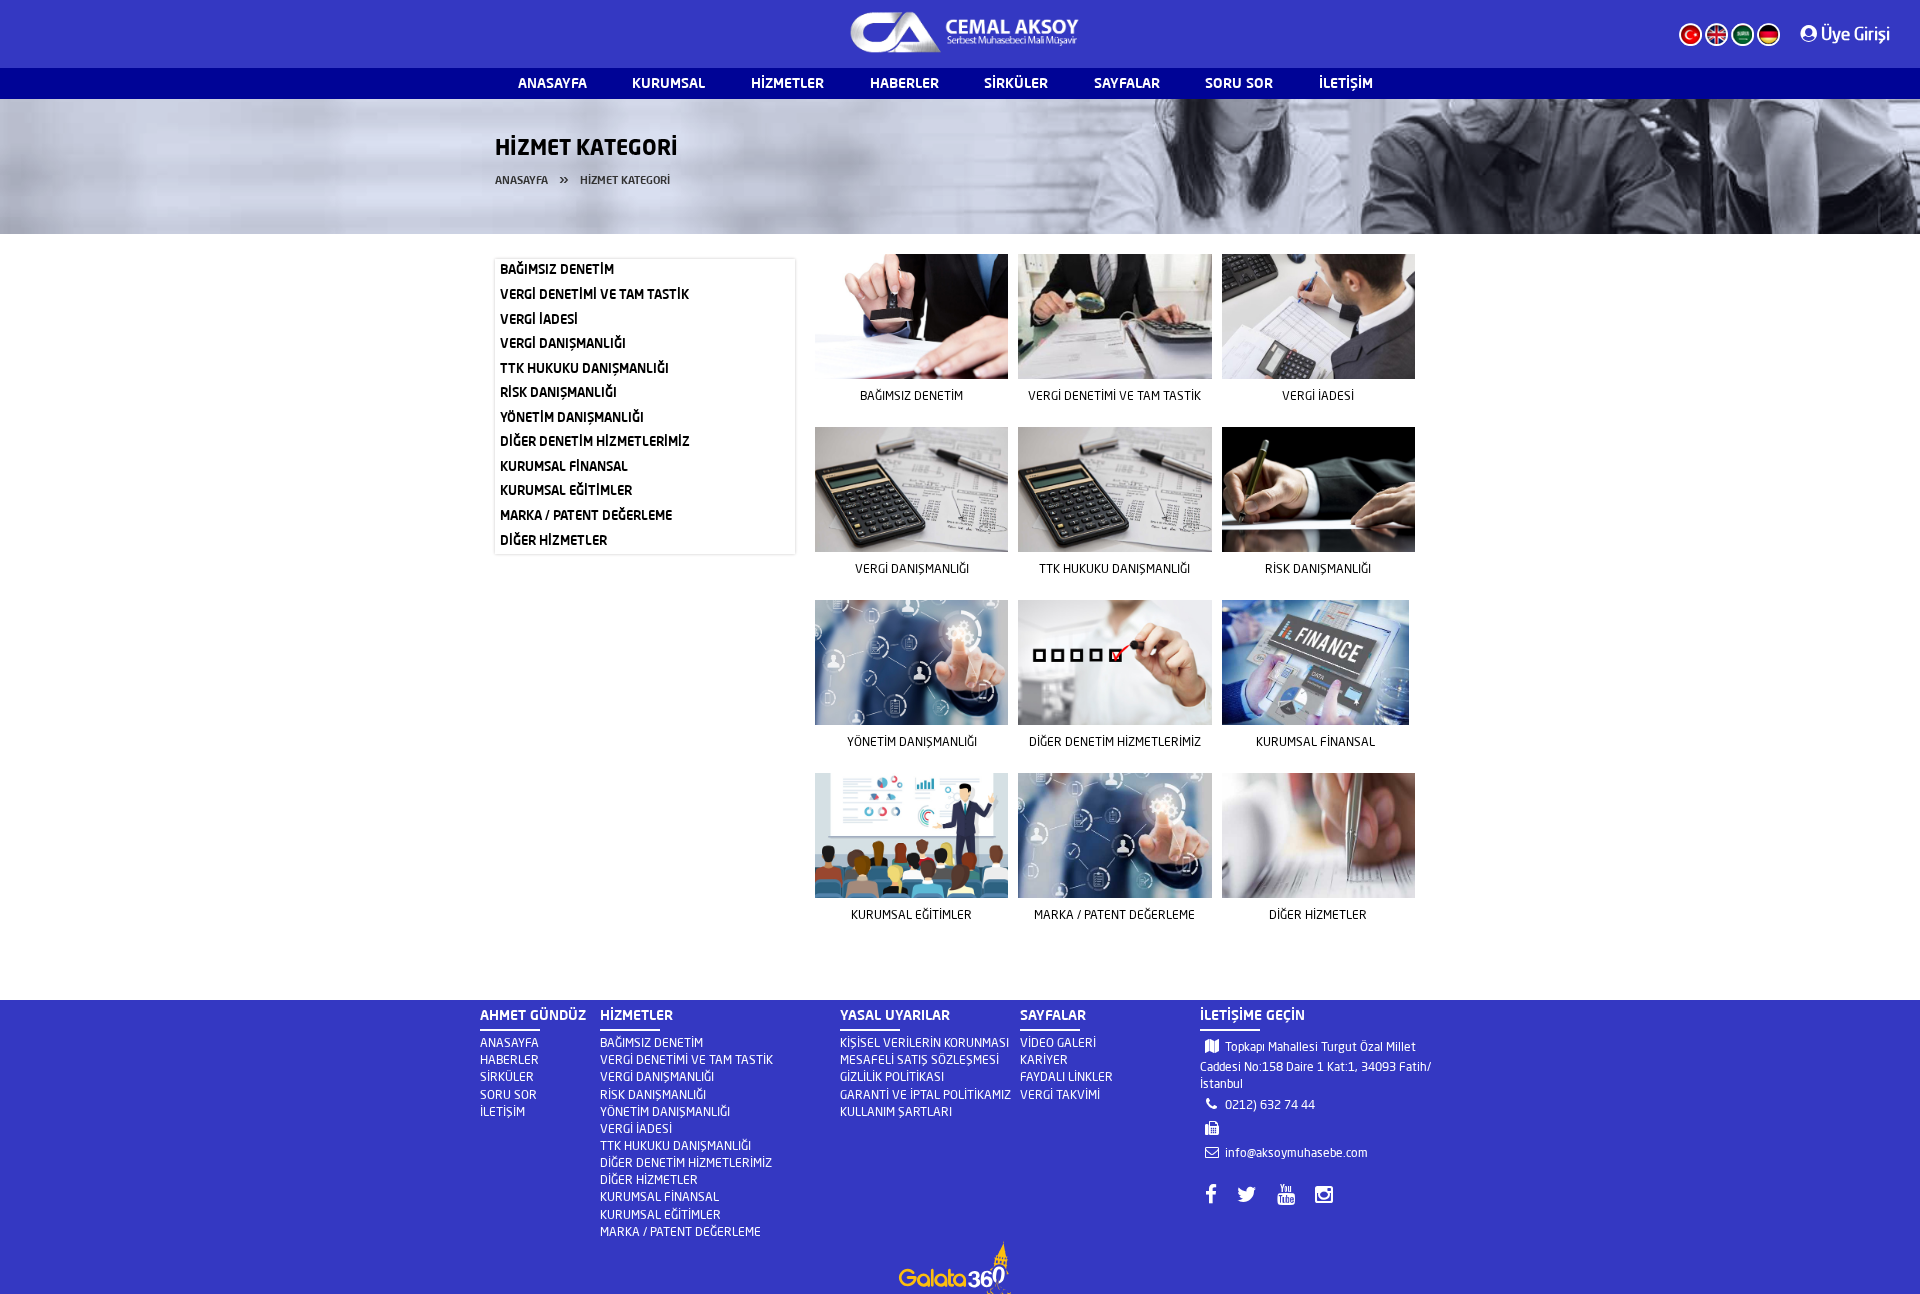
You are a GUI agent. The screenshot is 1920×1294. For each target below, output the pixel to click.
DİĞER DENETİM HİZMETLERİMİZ (595, 442)
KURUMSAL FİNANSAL (564, 467)
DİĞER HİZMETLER (553, 541)
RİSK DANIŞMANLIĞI (558, 393)
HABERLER (904, 84)
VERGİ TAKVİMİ (1060, 1094)
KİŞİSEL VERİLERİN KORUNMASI (924, 1042)
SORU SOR (1239, 84)
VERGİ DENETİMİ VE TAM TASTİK (594, 295)
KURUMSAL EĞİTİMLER (566, 491)
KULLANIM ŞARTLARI (896, 1111)
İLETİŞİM (1346, 84)
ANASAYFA (552, 84)
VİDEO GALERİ (1058, 1042)
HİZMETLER (787, 84)
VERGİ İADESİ (539, 320)
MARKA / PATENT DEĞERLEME (586, 516)
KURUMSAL (668, 84)
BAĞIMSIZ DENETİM (557, 270)
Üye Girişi (1853, 33)
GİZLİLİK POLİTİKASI (892, 1076)
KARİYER (1044, 1059)
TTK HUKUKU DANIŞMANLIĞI (584, 369)
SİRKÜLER (1016, 84)
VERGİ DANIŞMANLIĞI (563, 344)
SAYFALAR (1127, 84)
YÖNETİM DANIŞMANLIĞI (572, 418)
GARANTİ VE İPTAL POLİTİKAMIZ (925, 1094)
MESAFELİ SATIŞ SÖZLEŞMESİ (919, 1059)
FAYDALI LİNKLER (1066, 1076)
